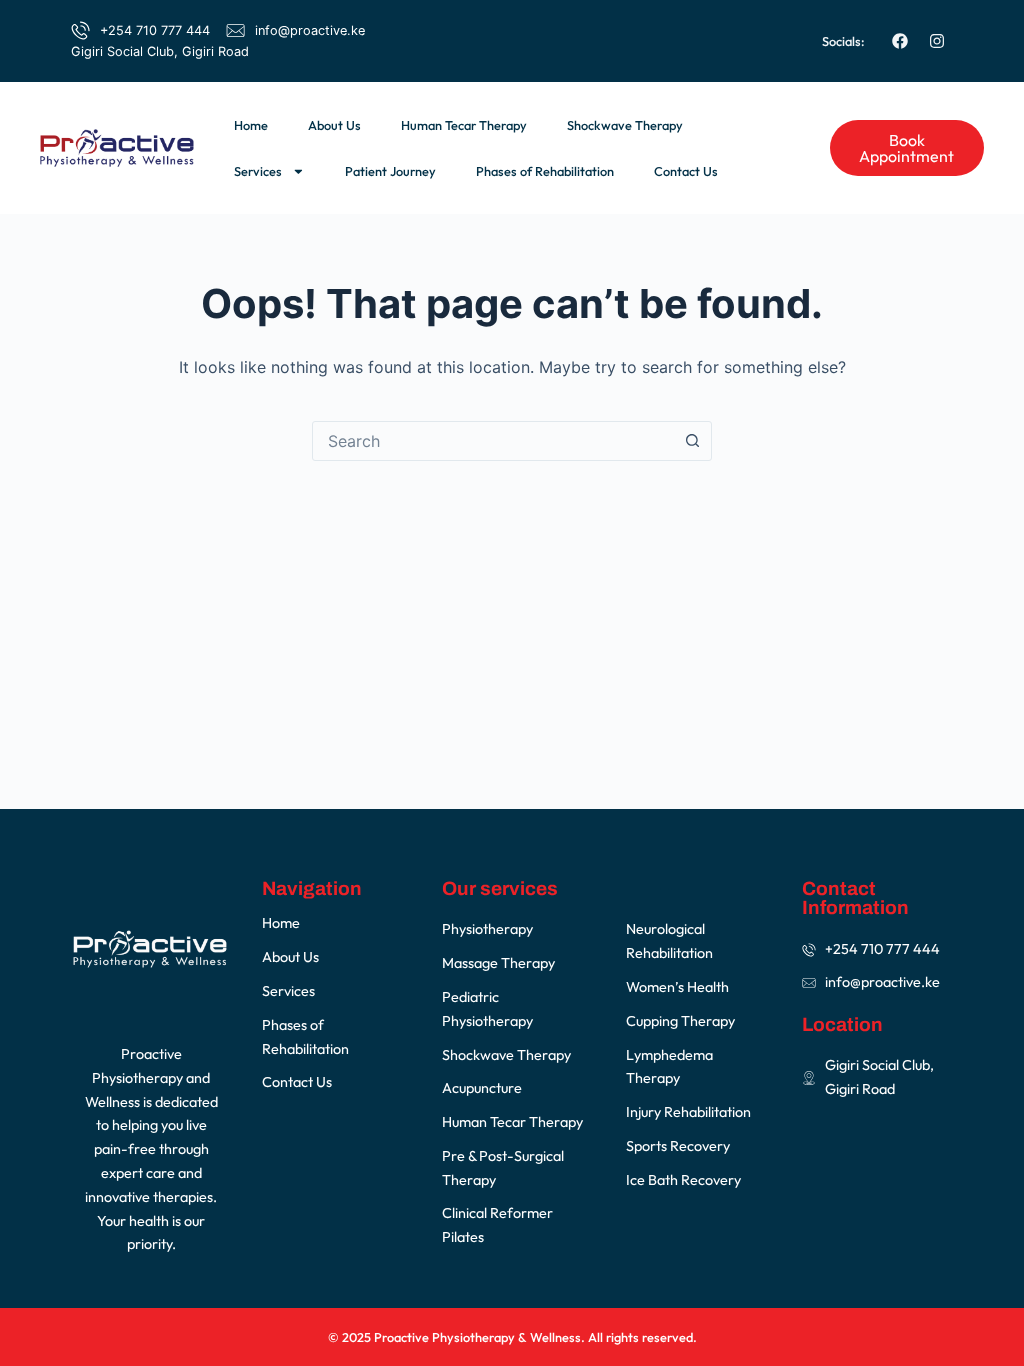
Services (258, 171)
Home (251, 125)
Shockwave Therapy (625, 125)
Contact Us (686, 171)
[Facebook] (900, 41)
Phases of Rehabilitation (545, 171)
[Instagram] (937, 41)
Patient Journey (390, 171)
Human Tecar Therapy (464, 125)
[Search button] (692, 441)
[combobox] (493, 441)
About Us (334, 125)
